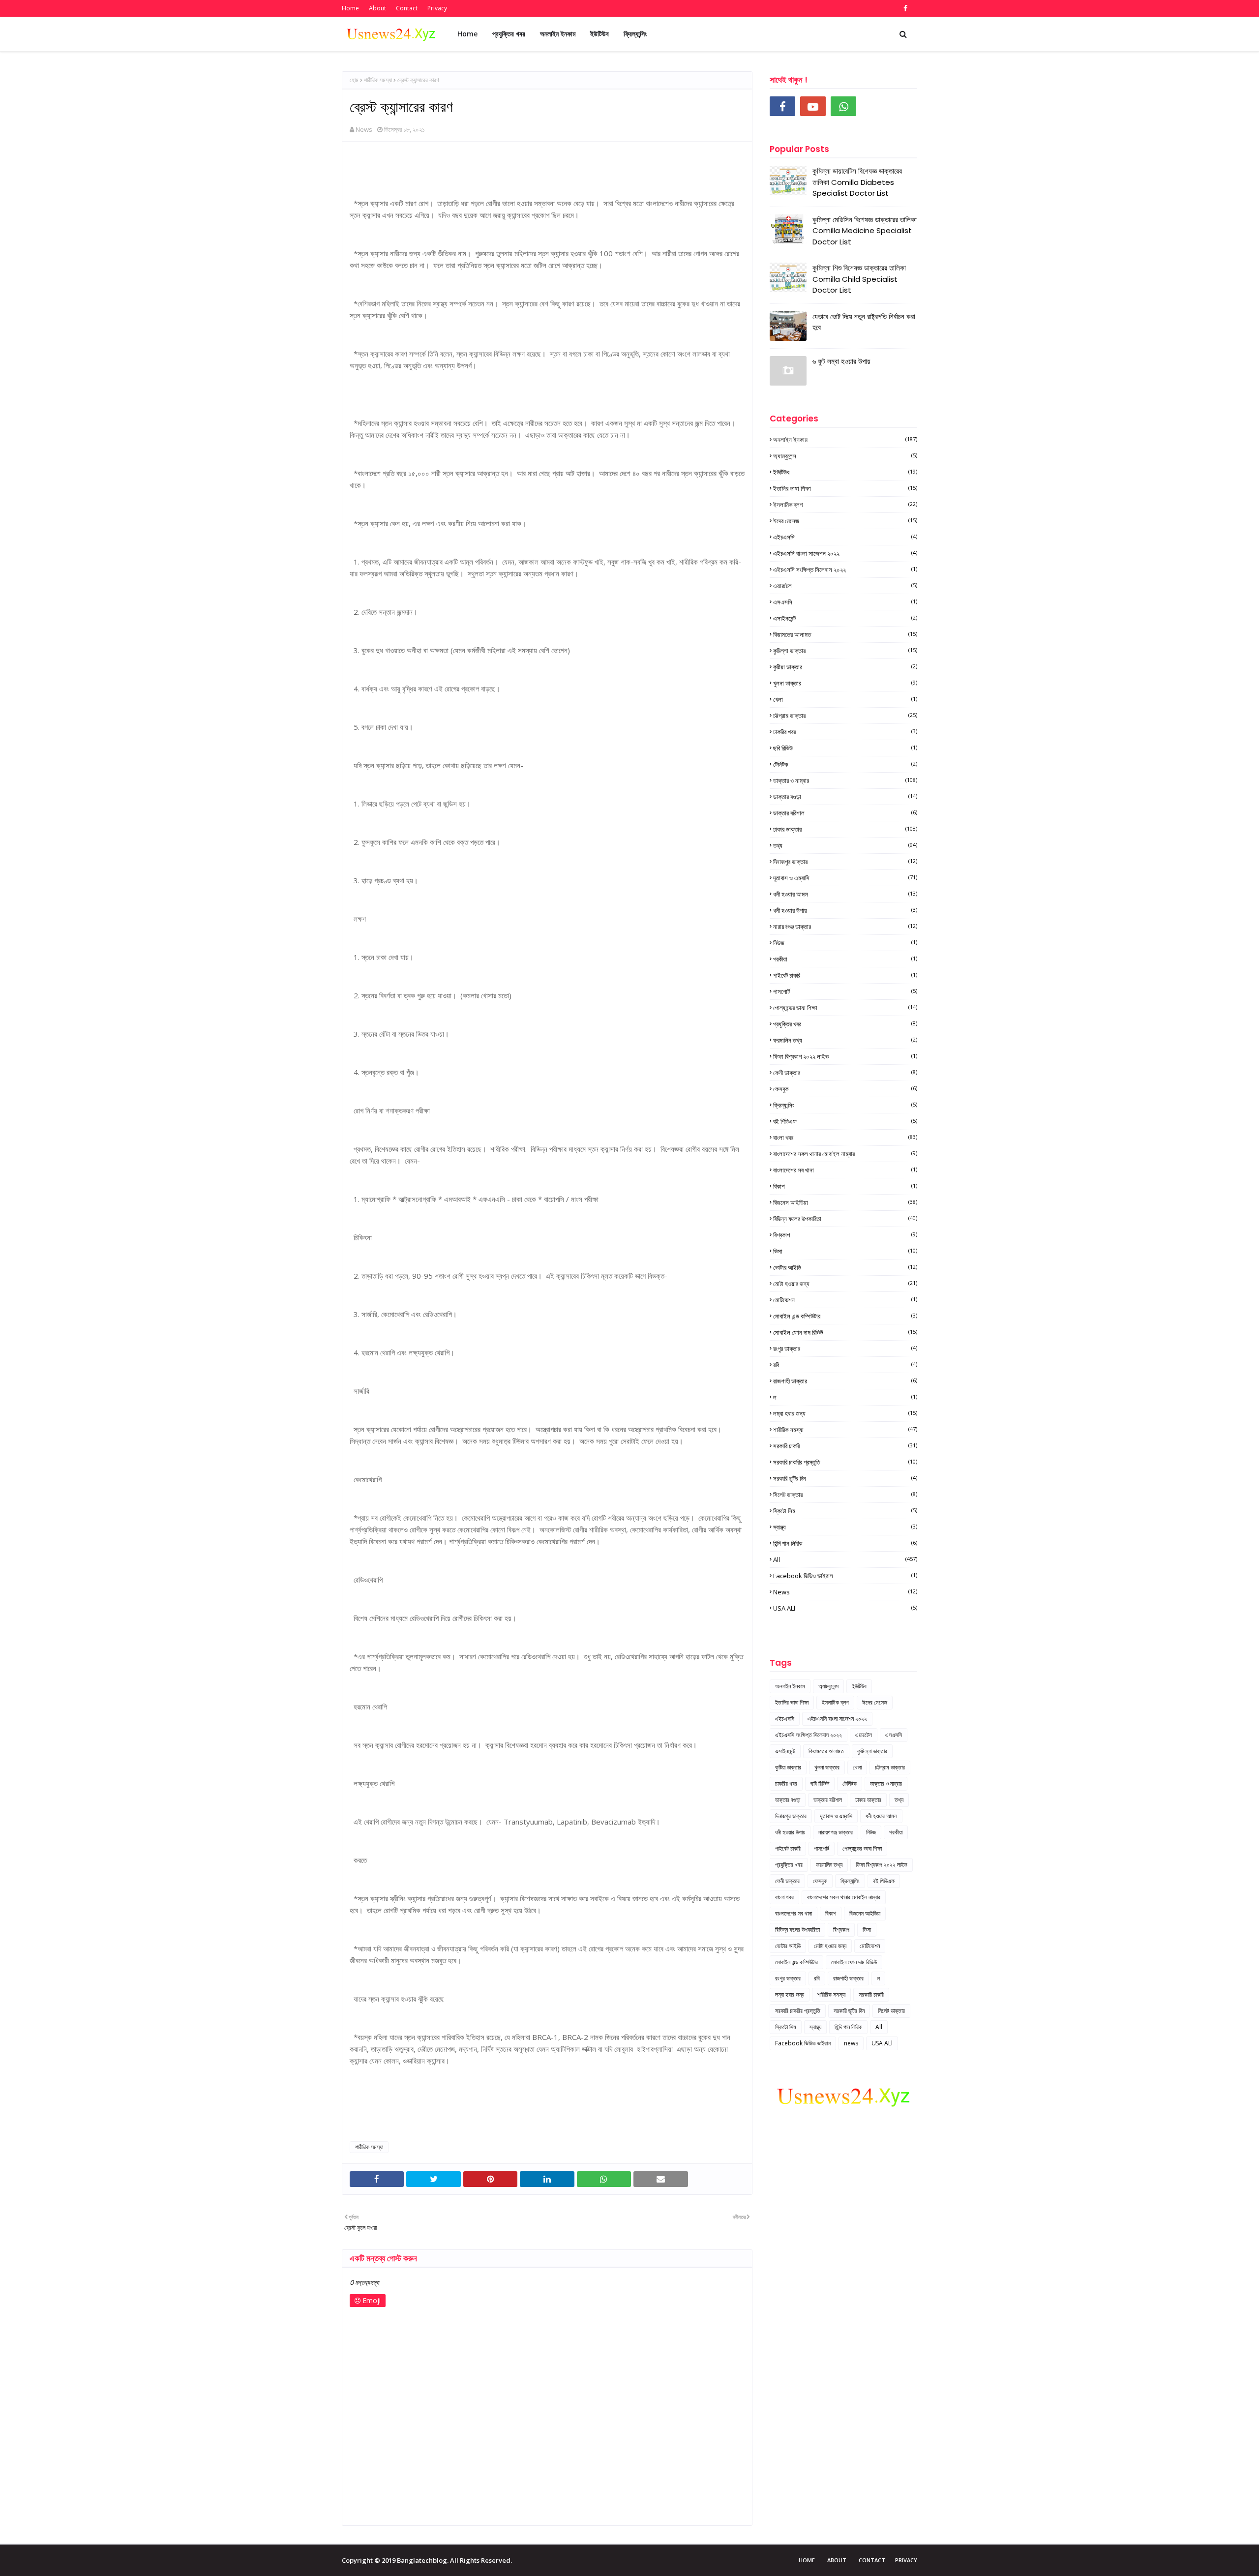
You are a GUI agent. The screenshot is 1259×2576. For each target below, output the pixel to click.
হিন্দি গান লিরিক (845, 1543)
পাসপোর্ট (845, 991)
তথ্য (845, 845)
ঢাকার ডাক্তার (845, 829)
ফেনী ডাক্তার (845, 1073)
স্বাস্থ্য (845, 1527)
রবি (845, 1365)
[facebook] (904, 8)
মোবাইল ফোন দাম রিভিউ (845, 1332)
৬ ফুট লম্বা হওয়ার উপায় (841, 361)
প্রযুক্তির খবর (845, 1024)
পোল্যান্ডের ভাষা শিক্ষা (845, 1008)
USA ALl (845, 1608)
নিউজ (845, 943)
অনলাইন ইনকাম (845, 440)
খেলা (845, 699)
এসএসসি (845, 602)
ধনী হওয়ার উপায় (845, 910)
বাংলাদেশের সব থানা (845, 1170)
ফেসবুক (845, 1089)
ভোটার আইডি (845, 1267)
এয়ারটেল (845, 586)
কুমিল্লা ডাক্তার (845, 651)
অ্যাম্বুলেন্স (845, 456)
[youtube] (813, 106)
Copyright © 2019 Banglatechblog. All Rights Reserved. (427, 2560)
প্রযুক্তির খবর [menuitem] (509, 34)
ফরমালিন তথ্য (845, 1040)
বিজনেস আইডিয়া (845, 1202)
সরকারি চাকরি (845, 1446)
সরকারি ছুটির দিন (845, 1478)
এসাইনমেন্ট (845, 618)
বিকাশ (845, 1186)
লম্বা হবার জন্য (845, 1413)
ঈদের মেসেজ (845, 521)
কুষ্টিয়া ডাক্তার (845, 667)
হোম (354, 80)
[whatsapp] (843, 106)
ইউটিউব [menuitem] (600, 34)
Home (350, 8)
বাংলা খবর (845, 1138)
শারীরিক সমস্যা (378, 80)
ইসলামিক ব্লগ (845, 505)
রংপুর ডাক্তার (845, 1348)
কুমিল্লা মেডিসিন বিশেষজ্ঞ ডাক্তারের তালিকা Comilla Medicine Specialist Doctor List (865, 231)
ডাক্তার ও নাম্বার (845, 780)
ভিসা (845, 1251)
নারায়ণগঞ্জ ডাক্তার (845, 927)
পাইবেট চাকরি (845, 975)
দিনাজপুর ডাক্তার (845, 862)
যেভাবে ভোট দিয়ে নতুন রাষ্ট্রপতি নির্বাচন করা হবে (864, 322)
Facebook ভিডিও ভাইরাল (845, 1576)
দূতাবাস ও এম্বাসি (845, 878)
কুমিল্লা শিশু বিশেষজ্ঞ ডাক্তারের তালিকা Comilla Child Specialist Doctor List (859, 279)
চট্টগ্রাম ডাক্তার (845, 716)
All (845, 1559)
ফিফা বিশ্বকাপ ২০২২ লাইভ (845, 1056)
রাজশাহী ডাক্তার (845, 1381)
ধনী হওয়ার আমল (845, 894)
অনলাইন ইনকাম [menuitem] (558, 34)
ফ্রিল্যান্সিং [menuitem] (635, 34)
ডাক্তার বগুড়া (845, 797)
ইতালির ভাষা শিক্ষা (845, 488)
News (364, 129)
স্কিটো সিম (845, 1511)
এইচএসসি (845, 537)
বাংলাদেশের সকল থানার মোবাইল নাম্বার (845, 1154)
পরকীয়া (845, 959)
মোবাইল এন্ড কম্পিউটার (845, 1316)
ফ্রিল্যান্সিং (845, 1105)
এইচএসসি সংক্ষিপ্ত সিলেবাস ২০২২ (845, 569)
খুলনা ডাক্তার (845, 683)
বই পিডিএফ (845, 1121)
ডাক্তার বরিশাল (845, 813)
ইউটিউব (845, 472)
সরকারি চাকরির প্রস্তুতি (845, 1462)
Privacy (437, 8)
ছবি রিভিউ (845, 748)
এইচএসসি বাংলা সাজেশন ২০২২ (845, 553)
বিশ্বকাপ (845, 1235)
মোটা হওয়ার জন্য (845, 1284)
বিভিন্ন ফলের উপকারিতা (845, 1219)
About (377, 8)
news (845, 1592)
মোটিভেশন (845, 1300)
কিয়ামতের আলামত (845, 634)
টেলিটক (845, 764)
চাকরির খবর (845, 732)
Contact (407, 8)
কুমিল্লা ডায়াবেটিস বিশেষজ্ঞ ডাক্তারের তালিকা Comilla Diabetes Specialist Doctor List (857, 182)
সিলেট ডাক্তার (845, 1495)
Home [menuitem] (467, 34)
